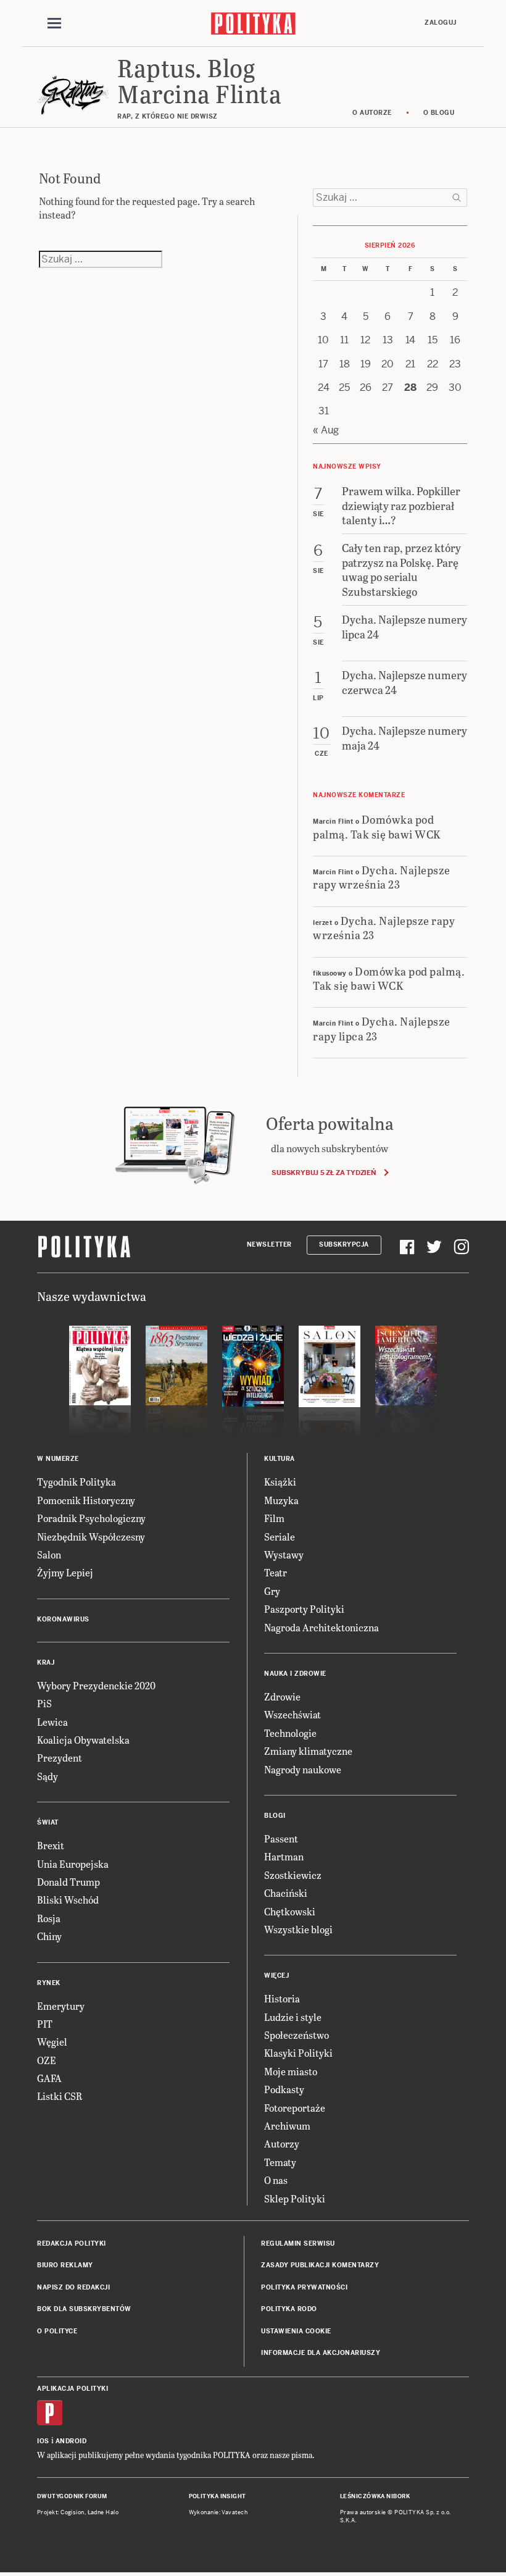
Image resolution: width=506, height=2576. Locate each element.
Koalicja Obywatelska (83, 1740)
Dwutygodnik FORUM (72, 2496)
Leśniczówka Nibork (375, 2496)
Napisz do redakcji (73, 2287)
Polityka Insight (218, 2496)
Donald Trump (68, 1882)
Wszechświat (292, 1714)
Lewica (52, 1722)
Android (71, 2441)
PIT (45, 2024)
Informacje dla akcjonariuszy (321, 2353)
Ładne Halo (103, 2512)
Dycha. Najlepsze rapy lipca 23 (382, 1028)
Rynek (49, 1983)
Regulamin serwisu (298, 2244)
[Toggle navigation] (54, 23)
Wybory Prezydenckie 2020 (96, 1685)
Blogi (275, 1816)
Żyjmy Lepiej (65, 1572)
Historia (282, 1998)
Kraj (46, 1662)
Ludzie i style (293, 2017)
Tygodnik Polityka (77, 1482)
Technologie (290, 1733)
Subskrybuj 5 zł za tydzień (324, 1173)
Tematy (280, 2162)
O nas (276, 2180)
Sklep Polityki (295, 2198)
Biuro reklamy (65, 2265)
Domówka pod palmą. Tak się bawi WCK (377, 826)
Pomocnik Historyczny (86, 1500)
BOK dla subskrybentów (84, 2309)
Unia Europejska (73, 1864)
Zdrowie (282, 1696)
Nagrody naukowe (303, 1769)
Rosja (49, 1918)
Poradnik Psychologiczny (91, 1518)
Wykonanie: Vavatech (218, 2512)
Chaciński (286, 1893)
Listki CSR (60, 2096)
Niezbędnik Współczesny (91, 1537)
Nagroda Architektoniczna (321, 1627)
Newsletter (269, 1244)
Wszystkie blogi (298, 1929)
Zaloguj (441, 23)
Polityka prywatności (304, 2287)
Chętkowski (290, 1911)
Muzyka (281, 1500)
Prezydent (60, 1758)
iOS (43, 2441)
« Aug (326, 430)
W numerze (58, 1459)
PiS (44, 1703)
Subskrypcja (344, 1244)
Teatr (276, 1572)
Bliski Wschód (68, 1900)
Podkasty (284, 2089)
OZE (47, 2060)
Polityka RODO (289, 2309)
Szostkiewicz (293, 1875)
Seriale (280, 1537)
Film (274, 1518)
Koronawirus (63, 1619)
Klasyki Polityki (298, 2053)
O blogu (439, 113)
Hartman (284, 1856)
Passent (281, 1838)
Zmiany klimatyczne (308, 1751)
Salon (49, 1554)
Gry (272, 1591)
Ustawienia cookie (296, 2331)
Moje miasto (291, 2071)
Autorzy (282, 2143)
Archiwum (287, 2126)
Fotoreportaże (295, 2108)
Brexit (51, 1845)
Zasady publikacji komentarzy (320, 2265)
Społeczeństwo (297, 2035)
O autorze (372, 113)
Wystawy (284, 1554)
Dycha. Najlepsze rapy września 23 (382, 877)
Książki (280, 1482)
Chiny (49, 1936)
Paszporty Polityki (304, 1609)
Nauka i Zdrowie (295, 1674)
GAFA (49, 2078)
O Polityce (57, 2331)
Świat (48, 1822)
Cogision (73, 2512)
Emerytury (61, 2006)
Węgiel (52, 2042)
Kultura (280, 1459)
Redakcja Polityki (72, 2244)
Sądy (48, 1776)
